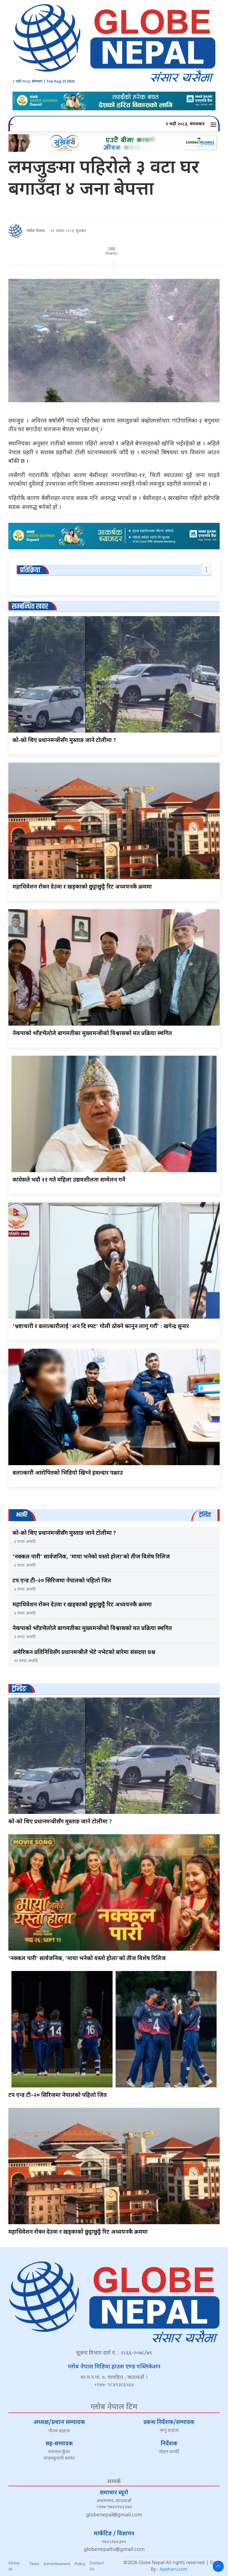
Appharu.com (173, 2570)
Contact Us (97, 2566)
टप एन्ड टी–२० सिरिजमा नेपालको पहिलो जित (62, 1581)
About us (14, 2566)
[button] (214, 125)
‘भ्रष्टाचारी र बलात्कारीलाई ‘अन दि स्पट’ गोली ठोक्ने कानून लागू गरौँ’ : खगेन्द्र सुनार (101, 1327)
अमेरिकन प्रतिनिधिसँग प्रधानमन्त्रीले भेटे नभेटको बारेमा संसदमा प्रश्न (84, 1653)
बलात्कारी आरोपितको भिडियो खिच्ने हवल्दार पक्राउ (68, 1473)
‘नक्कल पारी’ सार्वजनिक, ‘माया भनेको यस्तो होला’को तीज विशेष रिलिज (91, 1557)
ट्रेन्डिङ (19, 1689)
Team (34, 2564)
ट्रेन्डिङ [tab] (205, 1515)
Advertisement (57, 2564)
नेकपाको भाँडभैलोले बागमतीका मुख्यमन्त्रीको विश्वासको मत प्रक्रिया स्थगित (92, 1034)
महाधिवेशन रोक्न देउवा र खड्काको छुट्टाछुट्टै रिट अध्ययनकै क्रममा (82, 887)
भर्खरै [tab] (22, 1515)
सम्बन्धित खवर (30, 607)
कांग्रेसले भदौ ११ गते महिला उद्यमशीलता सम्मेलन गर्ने (69, 1180)
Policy (80, 2564)
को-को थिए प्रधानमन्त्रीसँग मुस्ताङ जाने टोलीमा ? (64, 741)
